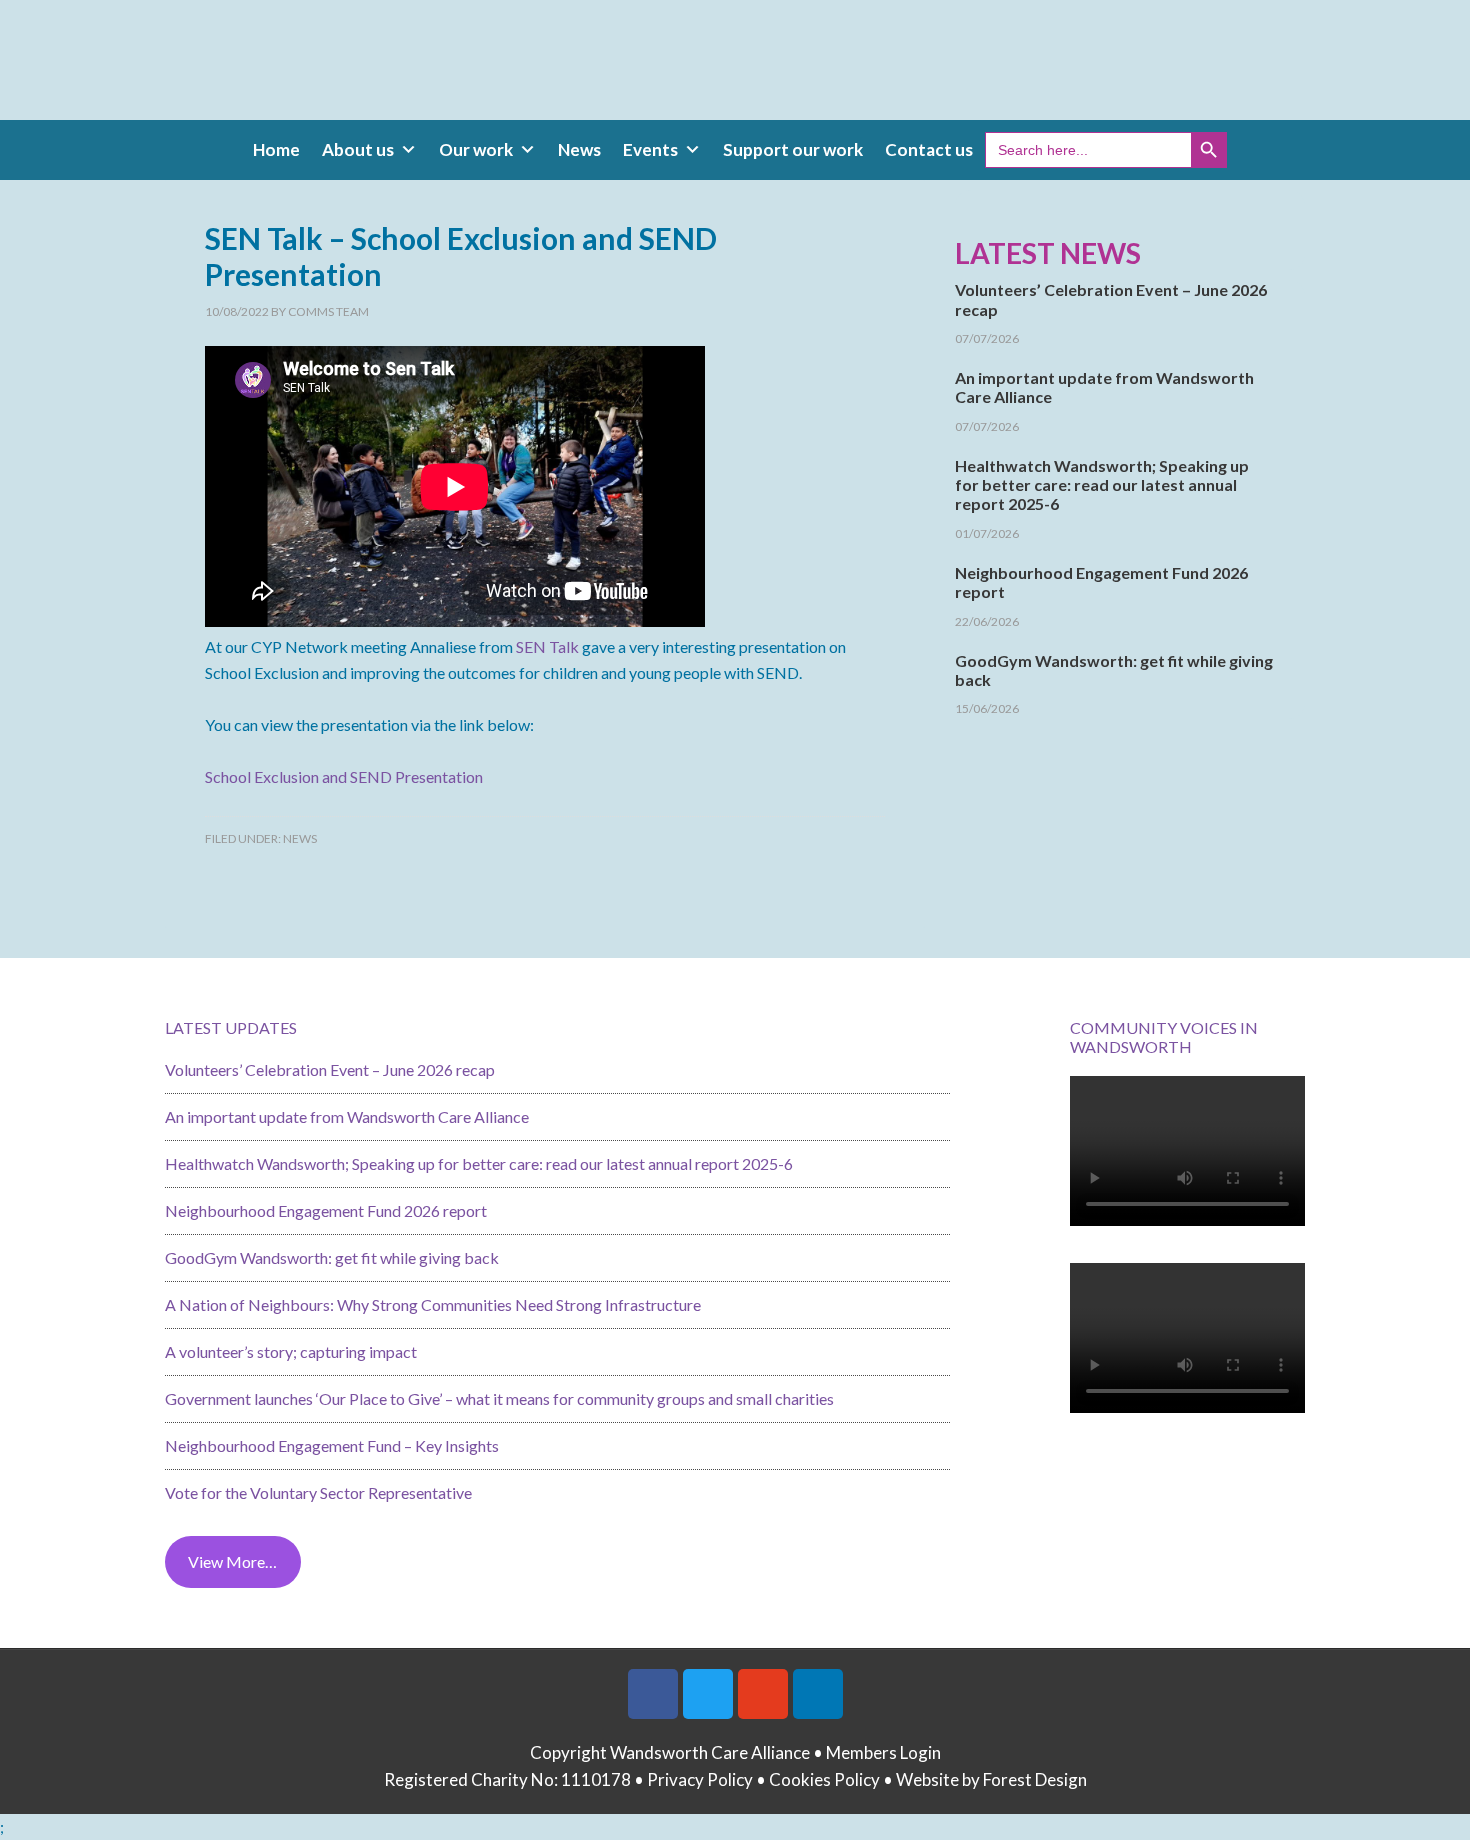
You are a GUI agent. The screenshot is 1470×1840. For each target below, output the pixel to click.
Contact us (929, 149)
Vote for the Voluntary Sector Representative (318, 1492)
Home (276, 149)
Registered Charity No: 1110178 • (515, 1779)
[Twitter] (708, 1694)
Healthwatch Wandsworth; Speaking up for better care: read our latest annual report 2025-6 (1102, 484)
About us (358, 149)
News (579, 149)
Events (650, 149)
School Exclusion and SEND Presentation (344, 776)
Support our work (793, 149)
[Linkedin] (818, 1694)
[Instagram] (763, 1694)
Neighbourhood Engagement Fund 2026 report (326, 1210)
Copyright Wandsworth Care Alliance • (678, 1752)
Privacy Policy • (708, 1779)
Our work (476, 149)
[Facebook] (653, 1694)
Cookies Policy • (832, 1779)
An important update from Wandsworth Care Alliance (347, 1116)
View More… (232, 1561)
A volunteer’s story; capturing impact (291, 1351)
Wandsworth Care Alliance (735, 70)
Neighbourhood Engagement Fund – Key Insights (332, 1445)
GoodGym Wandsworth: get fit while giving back (332, 1257)
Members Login (883, 1752)
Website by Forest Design (991, 1779)
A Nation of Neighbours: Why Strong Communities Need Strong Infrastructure (433, 1304)
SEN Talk (547, 646)
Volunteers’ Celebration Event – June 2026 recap (330, 1069)
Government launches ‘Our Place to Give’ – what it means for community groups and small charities (499, 1398)
